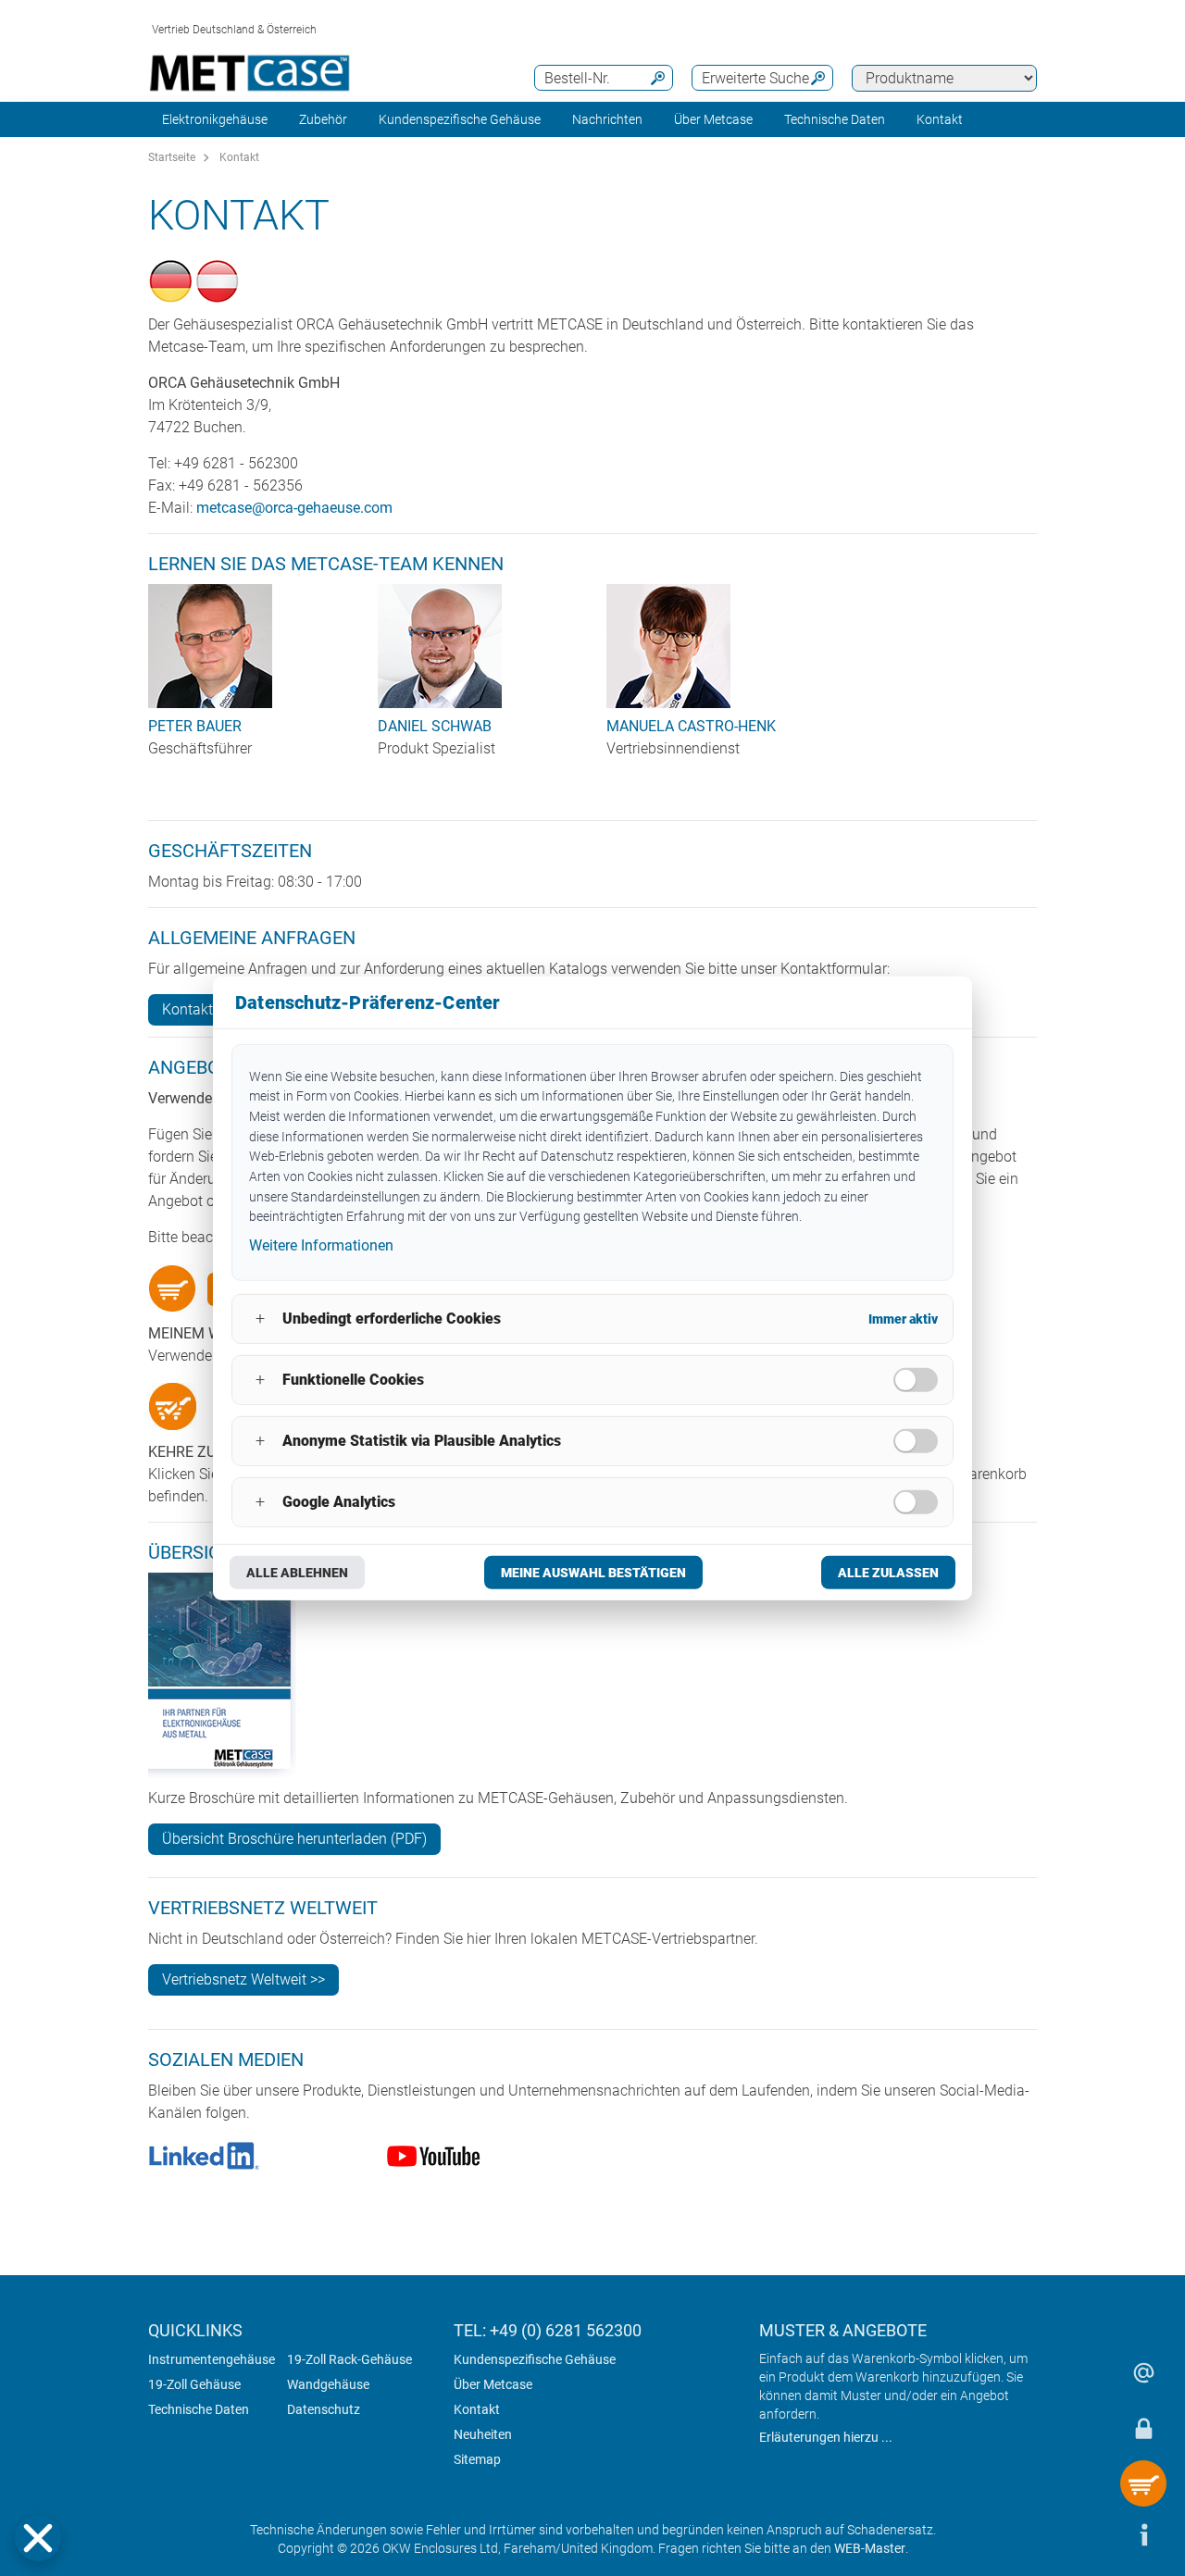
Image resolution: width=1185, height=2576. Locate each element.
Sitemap (477, 2459)
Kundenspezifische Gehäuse (460, 119)
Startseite (172, 157)
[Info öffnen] (1143, 2534)
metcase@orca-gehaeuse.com (294, 508)
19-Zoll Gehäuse (194, 2384)
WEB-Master (870, 2548)
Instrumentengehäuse (212, 2359)
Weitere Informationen (321, 1245)
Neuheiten (483, 2434)
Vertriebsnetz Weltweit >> (243, 1979)
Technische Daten (199, 2409)
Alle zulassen (888, 1573)
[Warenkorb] (1143, 2483)
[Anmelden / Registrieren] (1143, 2428)
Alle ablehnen (297, 1573)
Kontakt (239, 157)
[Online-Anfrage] (1143, 2372)
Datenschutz (324, 2409)
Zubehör (323, 119)
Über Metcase (493, 2384)
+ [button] (260, 1319)
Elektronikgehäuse (215, 119)
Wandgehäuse (328, 2384)
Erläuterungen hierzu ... (826, 2437)
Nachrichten (607, 119)
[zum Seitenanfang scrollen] (1088, 2534)
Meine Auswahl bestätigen (593, 1573)
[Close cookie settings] (38, 2538)
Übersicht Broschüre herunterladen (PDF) (294, 1839)
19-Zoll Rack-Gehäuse (349, 2359)
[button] (38, 2538)
